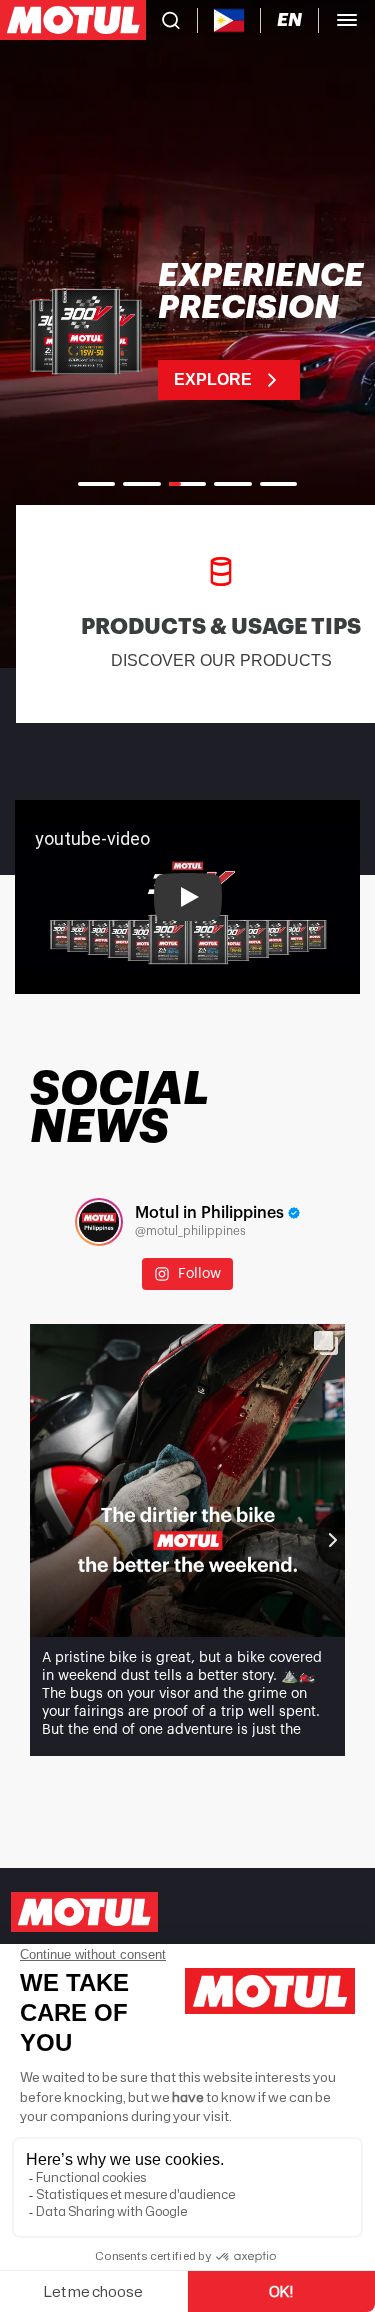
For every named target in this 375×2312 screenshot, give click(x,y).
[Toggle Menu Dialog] (347, 20)
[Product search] (171, 20)
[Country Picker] (229, 20)
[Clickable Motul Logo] (73, 20)
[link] (187, 330)
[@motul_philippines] (99, 1222)
